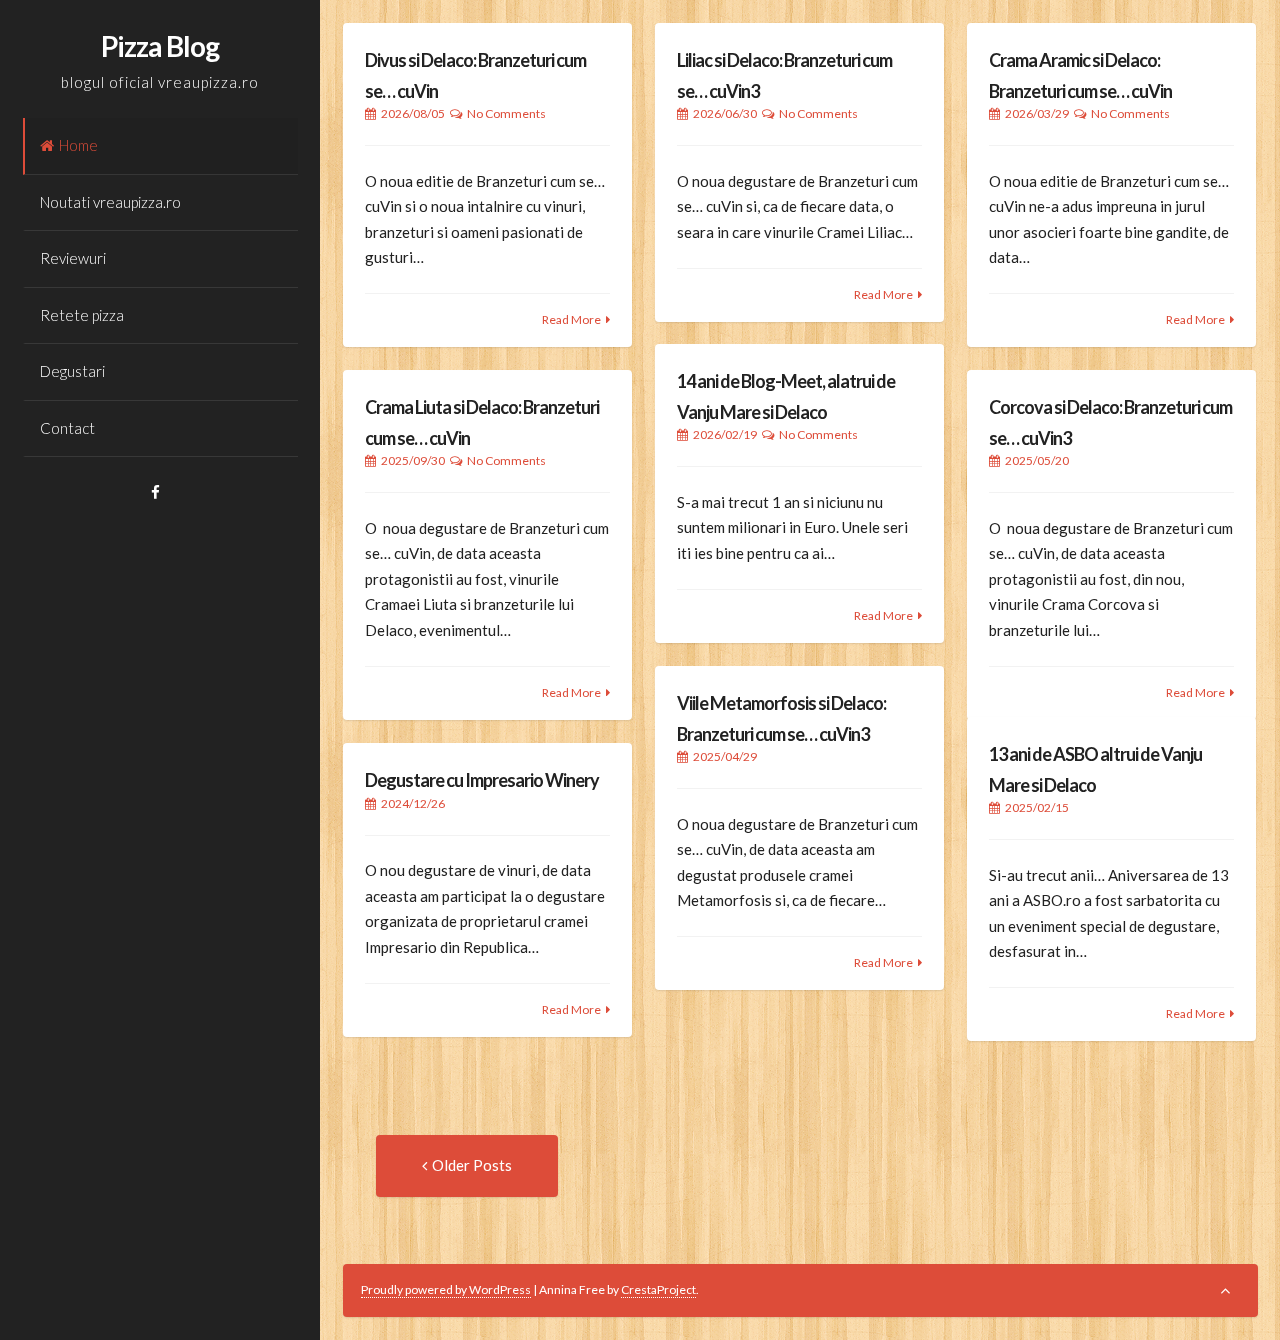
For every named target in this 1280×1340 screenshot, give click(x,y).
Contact (67, 428)
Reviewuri (73, 258)
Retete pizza (82, 315)
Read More (571, 319)
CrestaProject (658, 1289)
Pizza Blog (160, 46)
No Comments (506, 113)
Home (78, 145)
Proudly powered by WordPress (446, 1289)
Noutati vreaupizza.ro (110, 202)
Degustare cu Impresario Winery (482, 780)
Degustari (72, 371)
